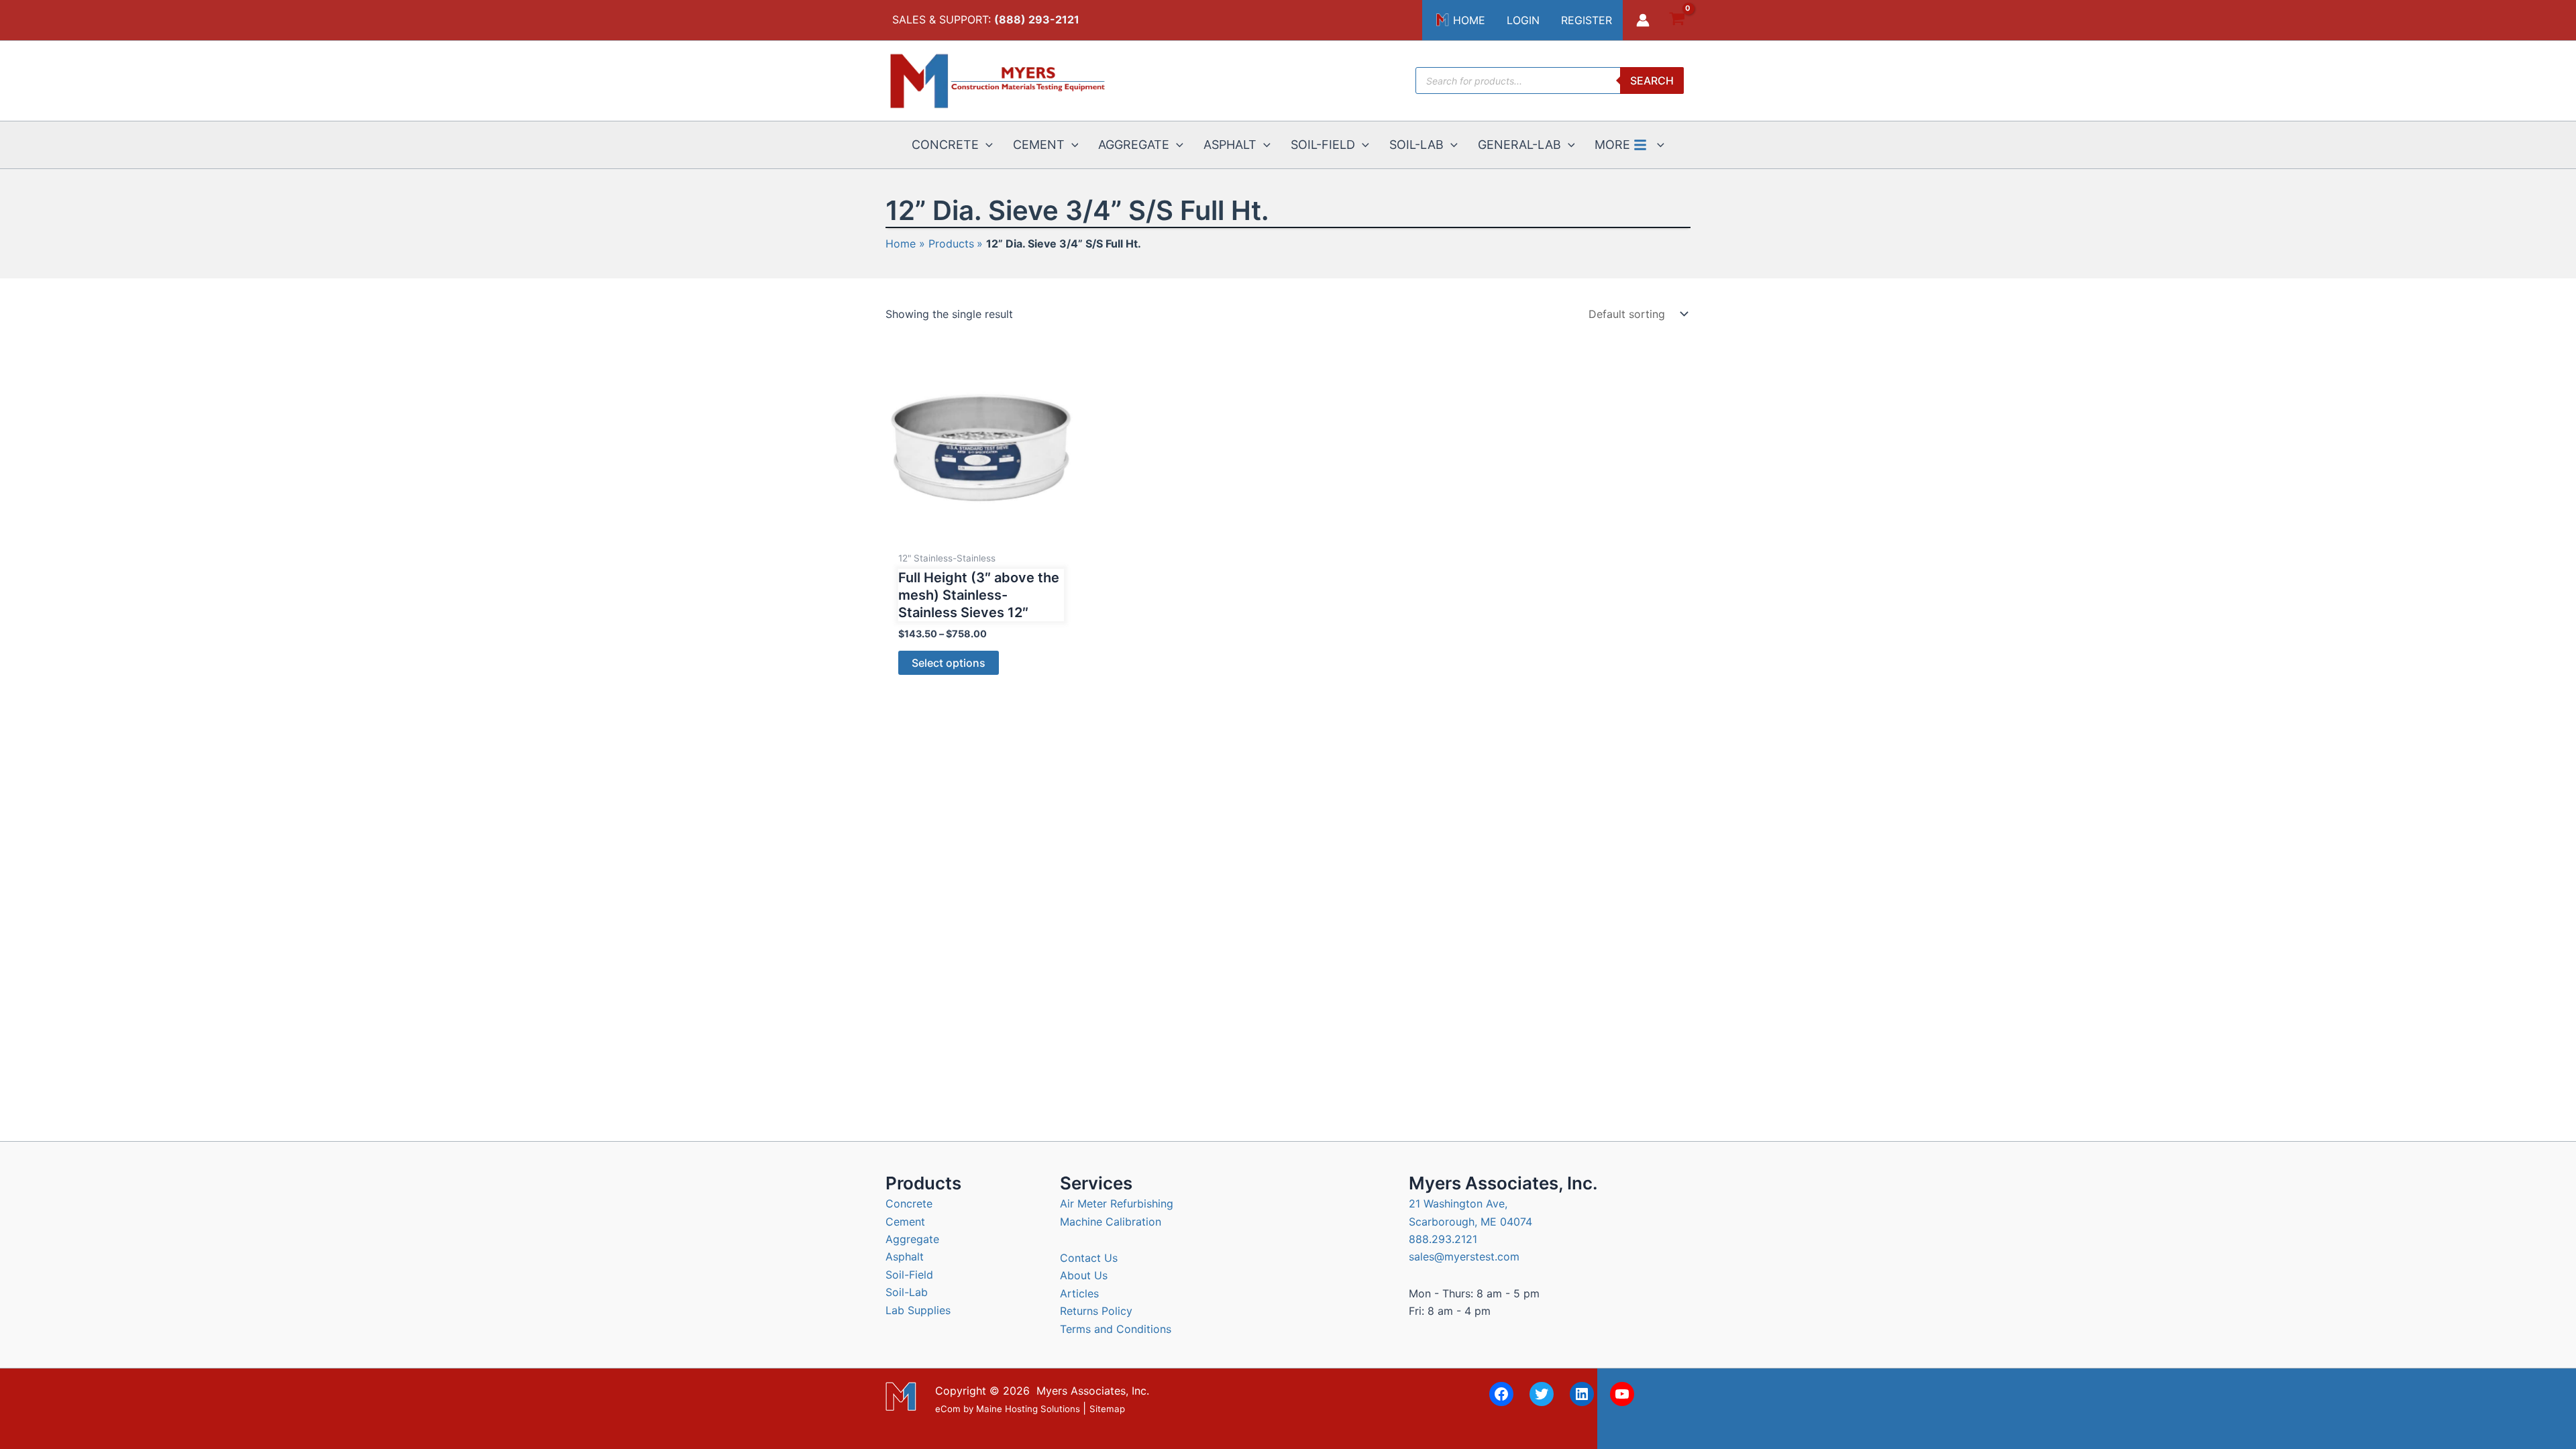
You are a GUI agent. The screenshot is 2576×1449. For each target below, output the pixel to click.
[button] (986, 145)
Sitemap (1107, 1409)
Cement (905, 1222)
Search (1652, 80)
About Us (1084, 1275)
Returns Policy (1096, 1311)
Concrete (909, 1203)
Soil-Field (909, 1275)
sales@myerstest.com (1464, 1256)
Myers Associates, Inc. (1093, 1391)
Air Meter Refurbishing (1117, 1203)
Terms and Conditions (1116, 1329)
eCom (948, 1409)
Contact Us (1089, 1258)
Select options (949, 663)
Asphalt (905, 1256)
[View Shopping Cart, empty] (1677, 20)
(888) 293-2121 (1037, 19)
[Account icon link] (1643, 20)
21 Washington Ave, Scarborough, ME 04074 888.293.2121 (1470, 1221)
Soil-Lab (907, 1292)
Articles (1079, 1293)
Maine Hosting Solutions (1028, 1409)
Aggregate (912, 1239)
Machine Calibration (1111, 1222)
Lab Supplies (918, 1310)
